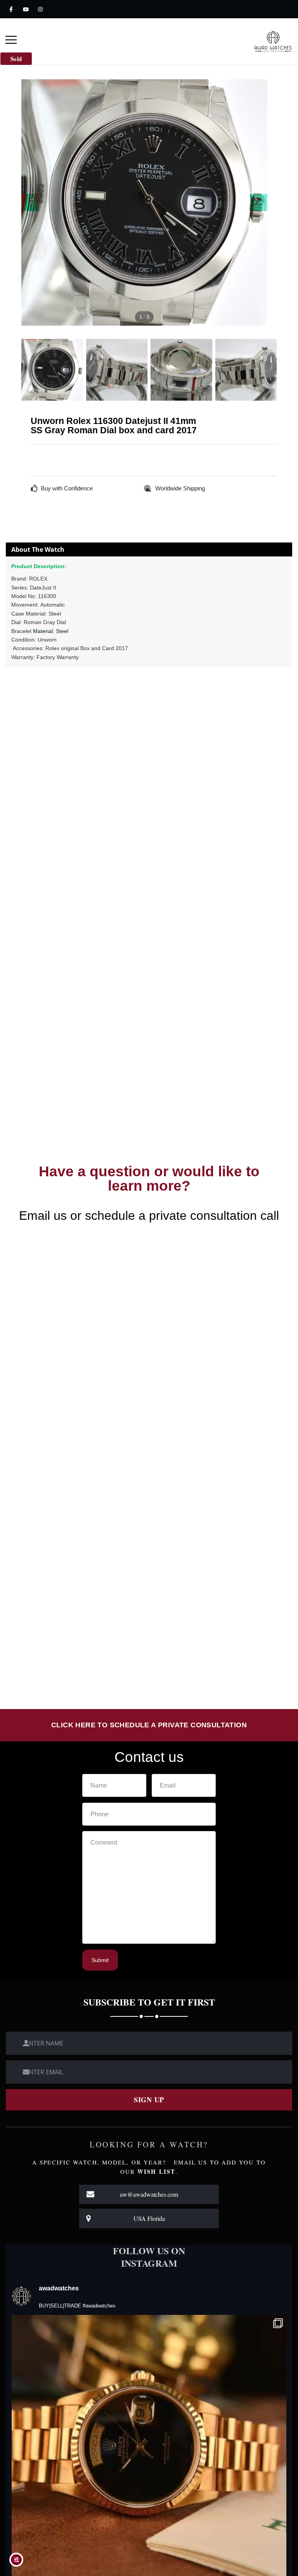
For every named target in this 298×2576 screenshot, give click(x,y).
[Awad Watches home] (273, 41)
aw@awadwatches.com (149, 2194)
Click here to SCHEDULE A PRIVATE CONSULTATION (149, 1725)
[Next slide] (259, 202)
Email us (43, 1216)
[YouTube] (26, 9)
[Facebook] (11, 9)
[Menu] (11, 41)
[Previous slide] (30, 202)
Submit (100, 1960)
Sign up (149, 2100)
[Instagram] (40, 9)
